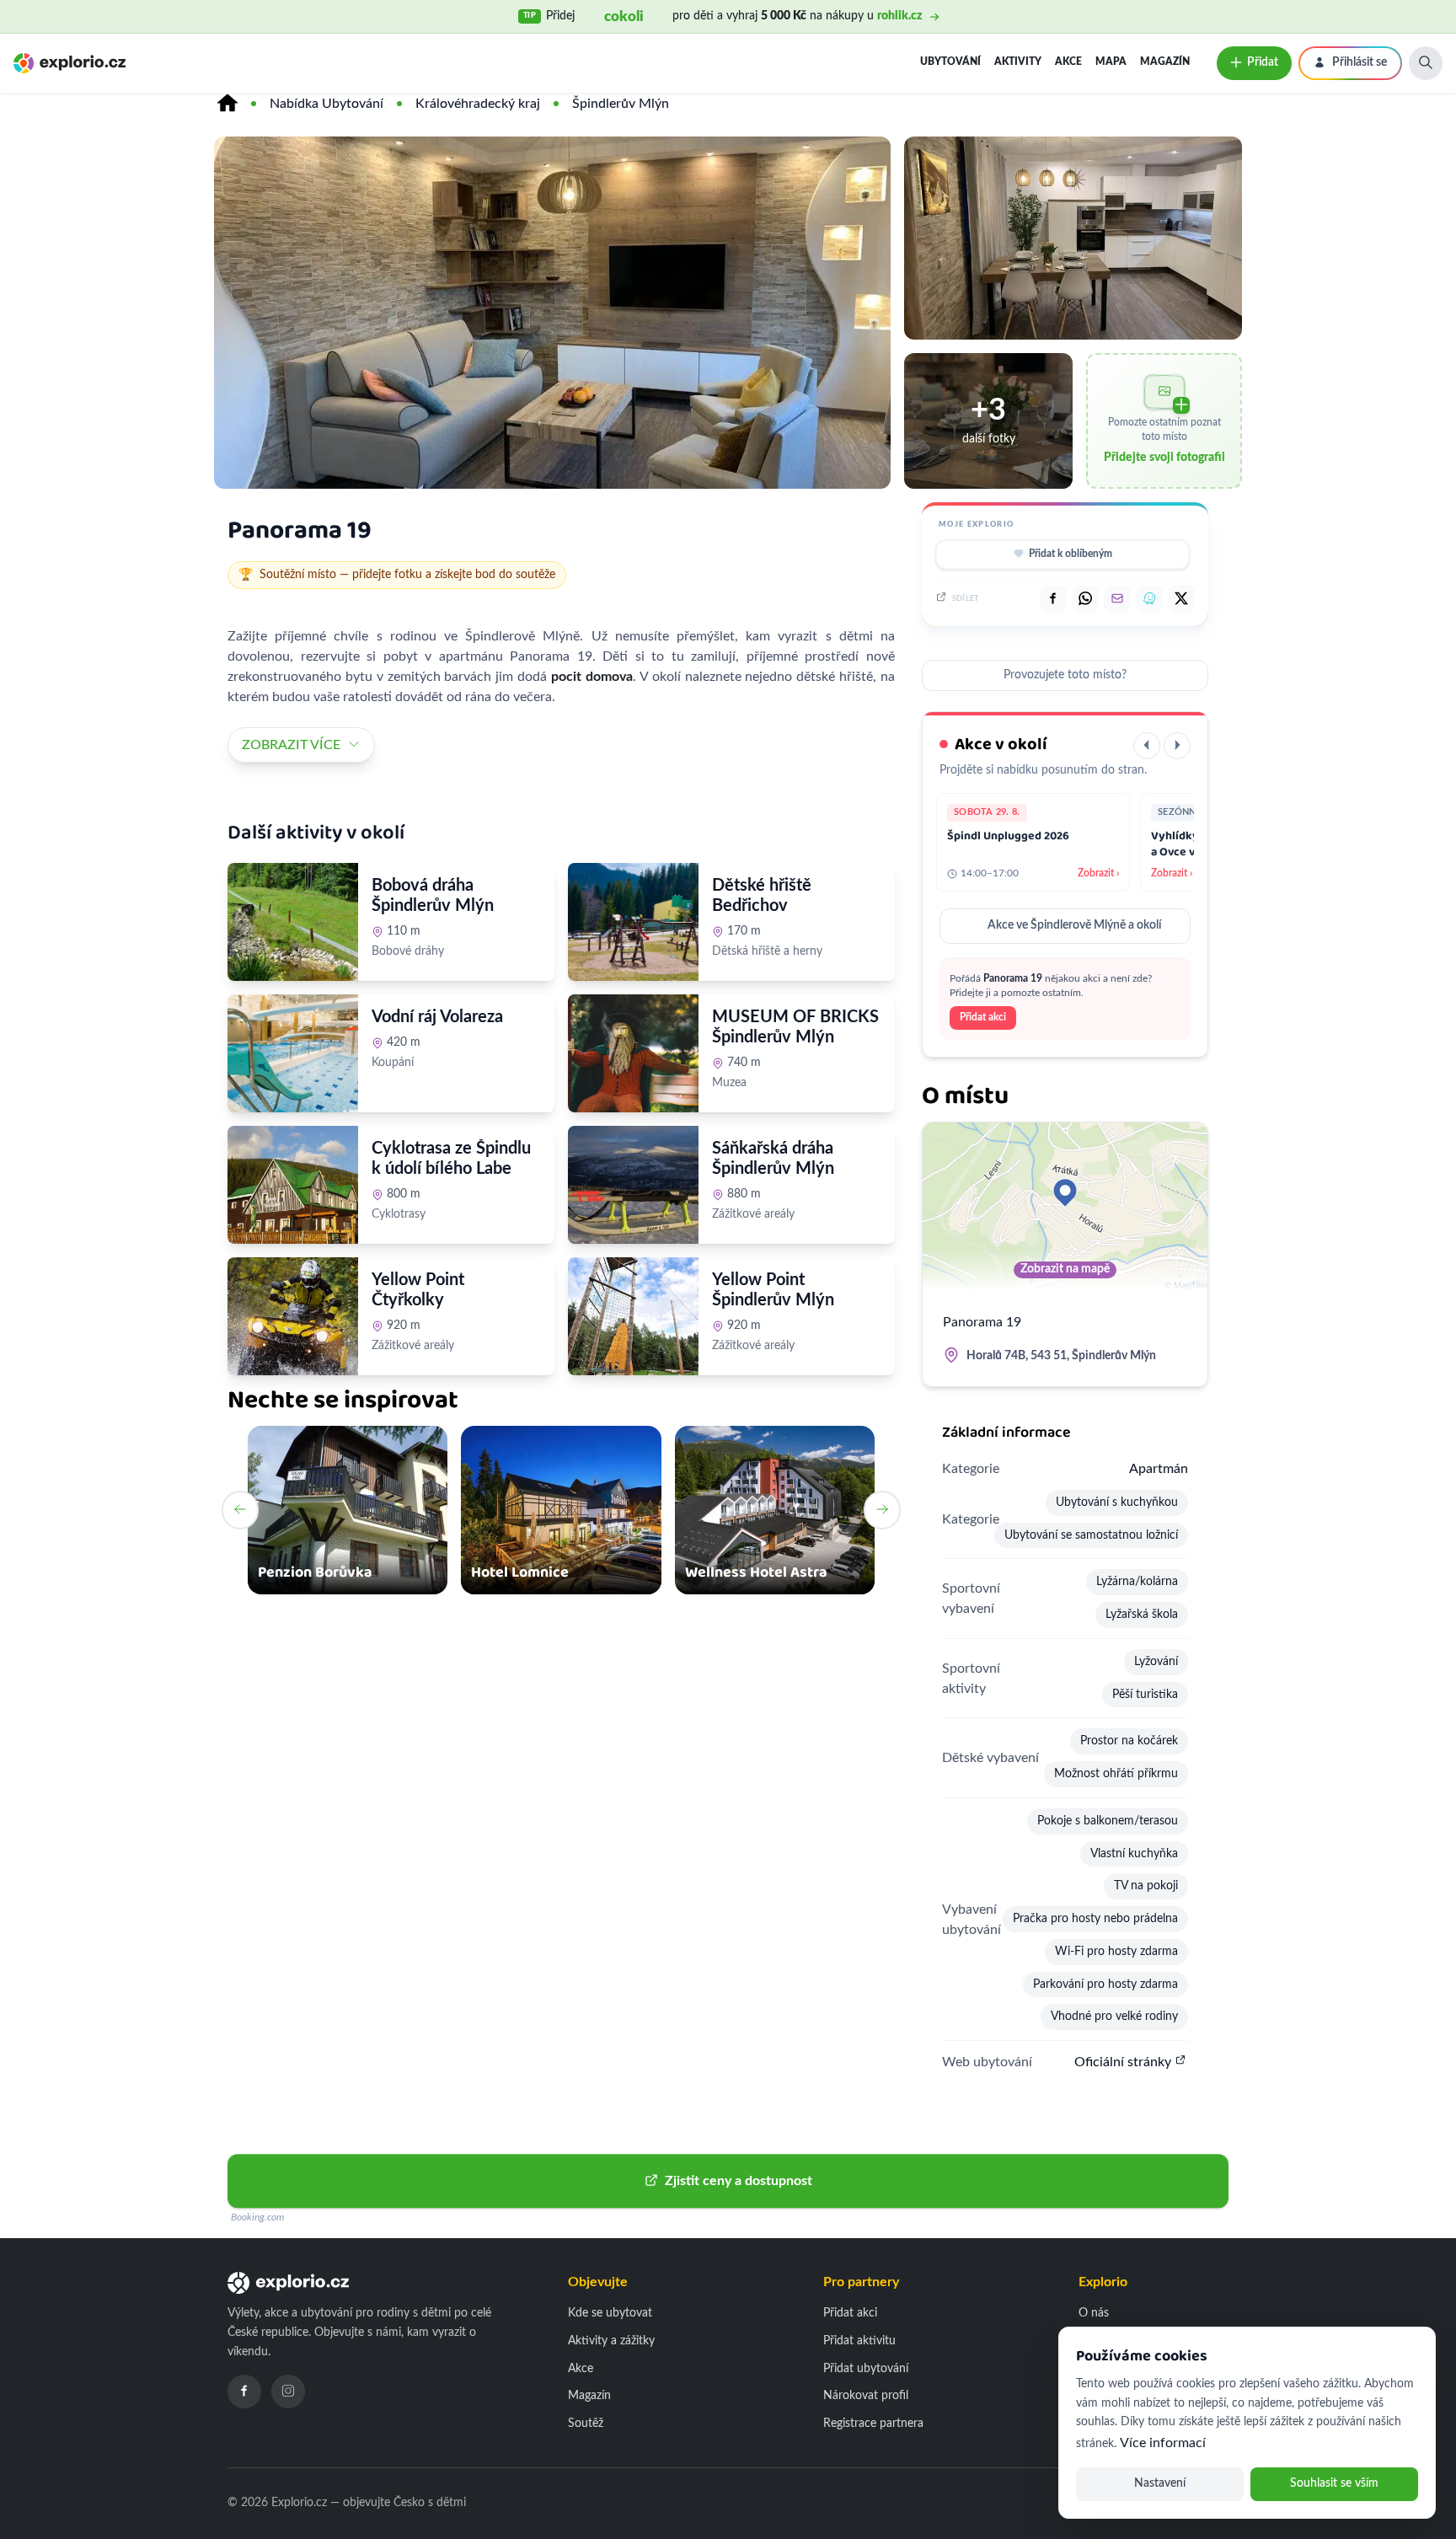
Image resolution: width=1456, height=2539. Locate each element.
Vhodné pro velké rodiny (1114, 2017)
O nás (1094, 2313)
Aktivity (1018, 62)
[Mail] (1117, 599)
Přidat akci (983, 1017)
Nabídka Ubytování (327, 104)
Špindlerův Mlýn (621, 104)
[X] (1181, 599)
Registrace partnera (873, 2424)
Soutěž (586, 2424)
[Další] (1177, 746)
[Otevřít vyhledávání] (1426, 63)
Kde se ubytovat (610, 2313)
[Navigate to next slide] (882, 1510)
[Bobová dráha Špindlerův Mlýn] (293, 922)
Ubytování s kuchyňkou (1117, 1503)
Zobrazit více (291, 745)
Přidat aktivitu (859, 2341)
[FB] (1053, 599)
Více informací (1163, 2443)
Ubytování (950, 62)
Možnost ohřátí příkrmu (1116, 1774)
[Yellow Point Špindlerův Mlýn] (633, 1316)
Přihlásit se (1360, 62)
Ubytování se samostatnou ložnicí (1091, 1535)
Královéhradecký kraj (478, 104)
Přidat (1263, 62)
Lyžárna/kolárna (1137, 1582)
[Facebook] (244, 2392)
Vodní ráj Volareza (437, 1017)
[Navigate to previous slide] (240, 1510)
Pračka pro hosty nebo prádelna (1095, 1919)
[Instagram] (288, 2392)
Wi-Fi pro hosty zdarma (1116, 1952)
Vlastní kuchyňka (1134, 1854)
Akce (1068, 62)
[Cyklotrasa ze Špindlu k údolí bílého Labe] (293, 1185)
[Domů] (227, 104)
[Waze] (1149, 599)
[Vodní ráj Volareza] (293, 1053)
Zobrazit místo (419, 1100)
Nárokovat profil (866, 2396)
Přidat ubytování (866, 2369)
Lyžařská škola (1142, 1615)
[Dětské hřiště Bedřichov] (633, 922)
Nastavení (1160, 2483)
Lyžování (1156, 1662)
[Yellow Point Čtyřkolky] (293, 1316)
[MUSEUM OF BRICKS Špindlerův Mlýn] (633, 1053)
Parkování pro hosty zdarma (1105, 1985)
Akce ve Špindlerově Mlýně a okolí (1074, 925)
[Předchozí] (1147, 746)
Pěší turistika (1145, 1695)
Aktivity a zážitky (611, 2341)
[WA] (1085, 599)
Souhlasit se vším (1334, 2483)
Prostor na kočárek (1129, 1741)
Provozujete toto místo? (1065, 675)
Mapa (1111, 62)
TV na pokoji (1146, 1886)
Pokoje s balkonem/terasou (1108, 1821)
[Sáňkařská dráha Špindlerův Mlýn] (633, 1185)
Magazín (1165, 62)
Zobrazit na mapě (1065, 1269)
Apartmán (1159, 1469)
